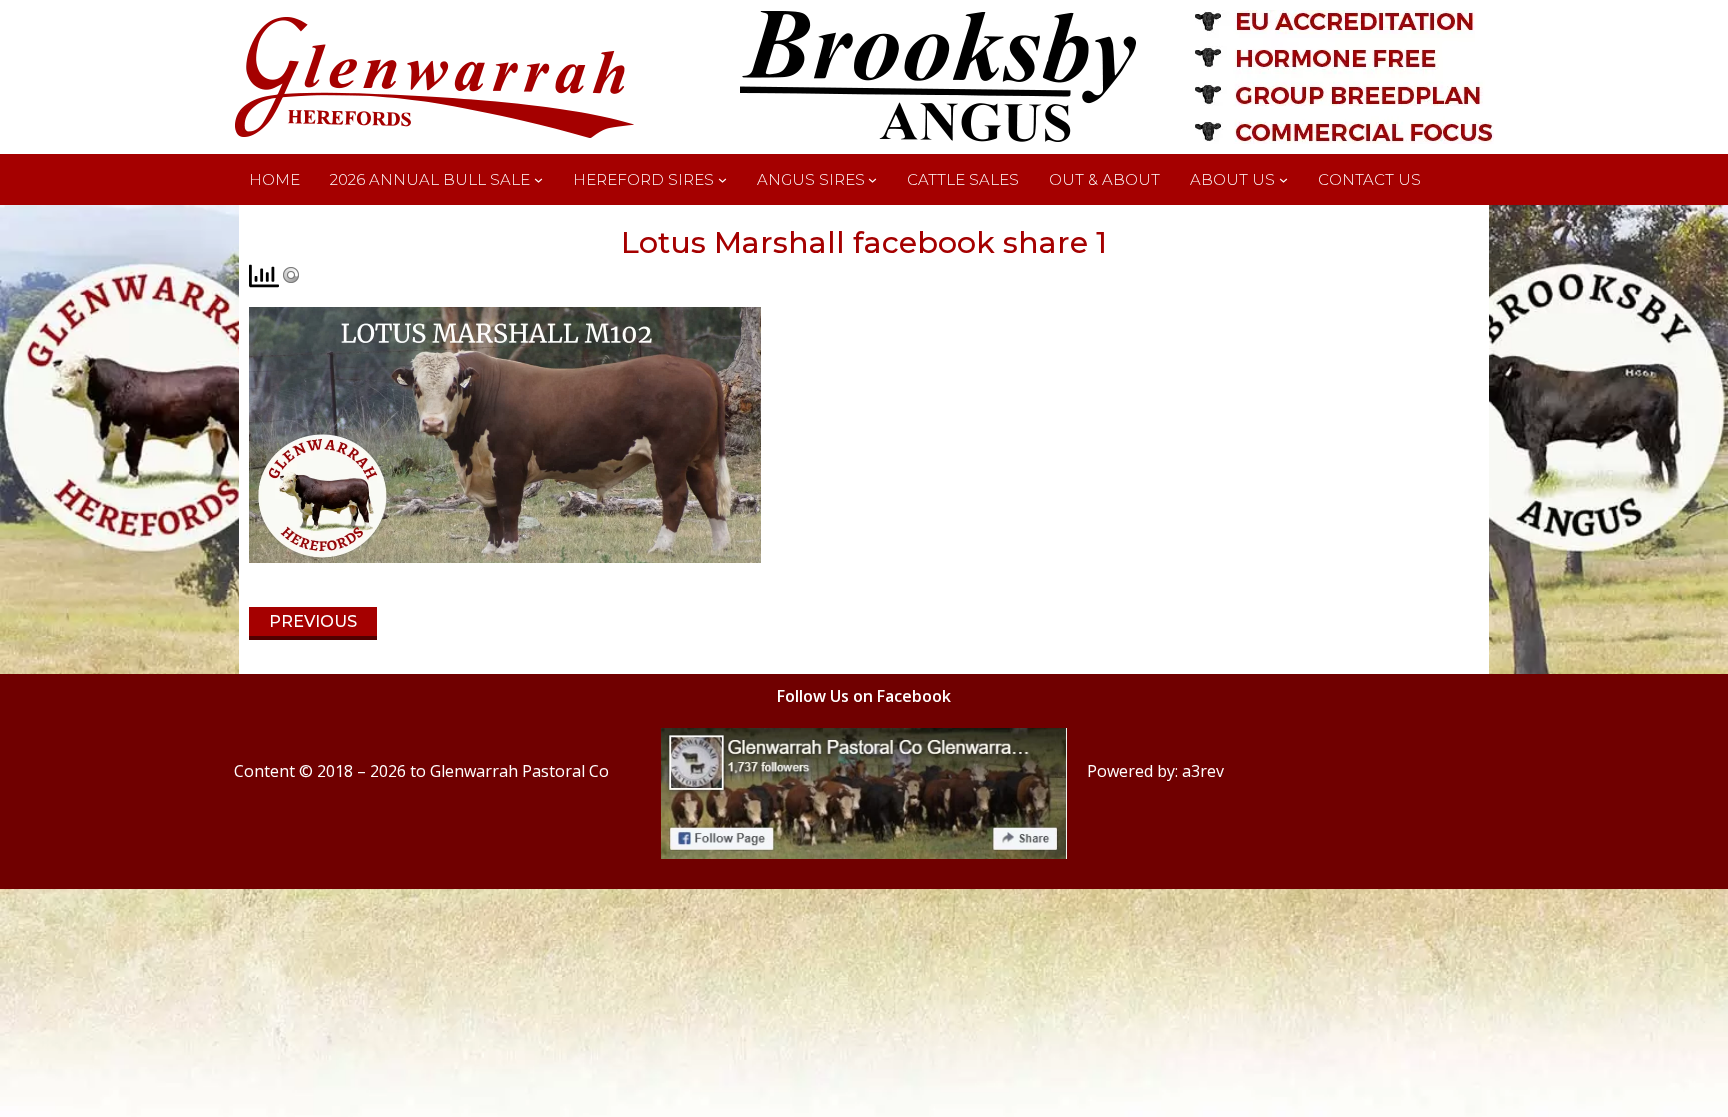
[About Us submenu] (1283, 179)
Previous (313, 621)
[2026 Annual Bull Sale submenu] (538, 179)
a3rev (1203, 771)
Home (274, 179)
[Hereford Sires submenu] (722, 179)
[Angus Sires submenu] (872, 179)
